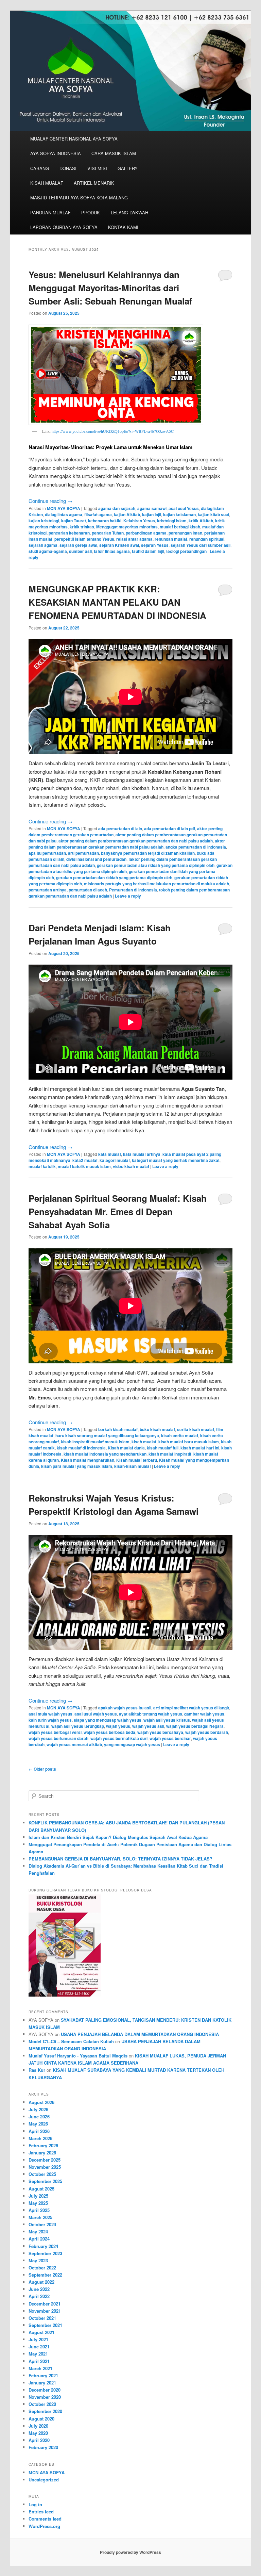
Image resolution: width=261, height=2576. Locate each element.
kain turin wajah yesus (50, 1720)
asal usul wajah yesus (96, 1714)
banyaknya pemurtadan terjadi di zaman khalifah (148, 853)
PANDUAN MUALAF (50, 212)
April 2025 (39, 2210)
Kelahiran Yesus (139, 521)
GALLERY (128, 168)
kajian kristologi (44, 521)
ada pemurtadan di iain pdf (170, 828)
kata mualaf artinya (142, 1154)
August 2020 (41, 2419)
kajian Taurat (74, 521)
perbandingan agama (146, 533)
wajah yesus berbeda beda (109, 1732)
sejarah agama (43, 545)
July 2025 (38, 2196)
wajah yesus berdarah (207, 1732)
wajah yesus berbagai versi (55, 1732)
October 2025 (42, 2174)
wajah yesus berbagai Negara (195, 1726)
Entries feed (41, 2512)
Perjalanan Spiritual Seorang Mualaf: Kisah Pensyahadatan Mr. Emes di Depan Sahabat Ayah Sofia (118, 1211)
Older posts (42, 1769)
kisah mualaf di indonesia (81, 1448)
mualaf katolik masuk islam (84, 1166)
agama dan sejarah (117, 508)
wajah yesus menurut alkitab (74, 1744)
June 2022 (39, 2289)
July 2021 (38, 2339)
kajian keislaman (179, 514)
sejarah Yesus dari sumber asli (201, 545)
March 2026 (40, 2138)
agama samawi (152, 508)
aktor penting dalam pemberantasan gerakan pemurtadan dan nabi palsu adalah (136, 841)
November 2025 (45, 2167)
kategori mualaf (115, 1160)
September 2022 (45, 2275)
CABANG (40, 168)
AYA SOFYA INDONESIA (56, 153)
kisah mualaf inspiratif (170, 1454)
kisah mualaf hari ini (200, 1448)
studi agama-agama (48, 551)
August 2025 (41, 2189)
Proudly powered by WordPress (130, 2552)
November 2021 (45, 2311)
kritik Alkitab (201, 521)
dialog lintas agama (64, 514)
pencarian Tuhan (108, 533)
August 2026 (41, 2102)
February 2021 (43, 2375)
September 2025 (45, 2181)
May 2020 (38, 2433)
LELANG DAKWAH (129, 212)
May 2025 (38, 2203)
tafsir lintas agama (112, 551)
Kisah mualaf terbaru (137, 1460)
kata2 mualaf (85, 1160)
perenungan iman (185, 533)
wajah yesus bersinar (170, 1738)
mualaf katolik (42, 1166)
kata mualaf (110, 1154)
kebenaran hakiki (105, 521)
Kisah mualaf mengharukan (88, 1460)
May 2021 (38, 2354)
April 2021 (39, 2361)
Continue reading (50, 501)
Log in (35, 2504)
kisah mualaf (144, 1442)
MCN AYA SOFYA (64, 508)
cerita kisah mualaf (196, 1429)
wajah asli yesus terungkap (78, 1726)
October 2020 (42, 2404)
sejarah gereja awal (78, 545)
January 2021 (42, 2383)
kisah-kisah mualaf (133, 1466)
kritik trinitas (82, 527)
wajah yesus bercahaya (160, 1732)
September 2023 (45, 2253)
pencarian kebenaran (69, 533)
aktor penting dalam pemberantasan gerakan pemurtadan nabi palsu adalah (127, 844)
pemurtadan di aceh (88, 890)
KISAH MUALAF (47, 183)
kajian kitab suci (213, 514)
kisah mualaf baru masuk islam (189, 1442)
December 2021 (45, 2304)
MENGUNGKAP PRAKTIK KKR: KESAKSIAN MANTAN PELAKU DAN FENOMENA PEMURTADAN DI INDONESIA (117, 602)
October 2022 (42, 2268)
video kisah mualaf (131, 1166)
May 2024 (38, 2232)
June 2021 (39, 2347)
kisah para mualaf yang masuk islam (77, 1466)
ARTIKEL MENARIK (94, 183)
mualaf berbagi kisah (180, 527)
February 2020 (43, 2447)
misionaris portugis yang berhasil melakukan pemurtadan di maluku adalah (156, 884)
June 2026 (39, 2116)
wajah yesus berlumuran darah (58, 1738)
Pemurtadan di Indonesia (133, 890)
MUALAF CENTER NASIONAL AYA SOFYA (74, 139)
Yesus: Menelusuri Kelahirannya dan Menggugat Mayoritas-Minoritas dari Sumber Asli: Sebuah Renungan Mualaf (110, 288)
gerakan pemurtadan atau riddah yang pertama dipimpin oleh (156, 865)
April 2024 (39, 2239)
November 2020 (45, 2397)
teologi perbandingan (186, 551)
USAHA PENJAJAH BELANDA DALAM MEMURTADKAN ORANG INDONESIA (140, 2034)
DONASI (68, 168)
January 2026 (42, 2153)
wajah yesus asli (148, 1726)
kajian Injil (152, 514)
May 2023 (38, 2260)
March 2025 (40, 2217)
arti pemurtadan (83, 853)
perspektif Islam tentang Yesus (84, 539)
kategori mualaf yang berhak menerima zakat (176, 1160)
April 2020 (39, 2440)
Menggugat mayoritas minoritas (127, 527)
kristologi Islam (172, 521)
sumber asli (80, 551)
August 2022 (41, 2282)
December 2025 (45, 2160)
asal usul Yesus (184, 508)
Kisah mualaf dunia (126, 1448)
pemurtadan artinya (48, 890)
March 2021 (40, 2368)
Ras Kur (37, 2070)
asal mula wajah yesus (50, 1714)
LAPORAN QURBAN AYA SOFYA (64, 227)
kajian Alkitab (127, 514)
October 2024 (42, 2224)
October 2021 (42, 2318)
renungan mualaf (171, 539)
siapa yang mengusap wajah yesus (108, 1720)
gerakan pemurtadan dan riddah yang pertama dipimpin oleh (114, 877)
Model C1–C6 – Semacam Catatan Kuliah (71, 2041)
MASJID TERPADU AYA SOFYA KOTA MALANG (79, 198)
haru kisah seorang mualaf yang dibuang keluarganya (107, 1435)
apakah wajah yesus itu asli (125, 1708)
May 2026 (38, 2124)
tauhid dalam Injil (148, 551)
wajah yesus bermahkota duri (119, 1738)
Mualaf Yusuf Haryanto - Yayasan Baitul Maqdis (78, 2056)
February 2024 (43, 2246)
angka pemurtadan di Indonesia (196, 847)
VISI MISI (97, 168)
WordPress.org (44, 2526)
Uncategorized (44, 2480)
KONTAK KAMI (123, 227)
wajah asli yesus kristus (167, 1720)
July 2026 (38, 2109)
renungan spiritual (207, 539)
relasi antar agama (134, 539)
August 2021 (41, 2332)
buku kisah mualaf (157, 1429)
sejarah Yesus (155, 545)
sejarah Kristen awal (119, 545)
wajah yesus (118, 1726)
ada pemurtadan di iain (120, 828)
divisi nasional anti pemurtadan (96, 859)
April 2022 (39, 2296)
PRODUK (91, 212)
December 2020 (45, 2390)
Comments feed (45, 2519)
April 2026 (39, 2131)
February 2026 (43, 2145)
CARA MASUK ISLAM (114, 153)
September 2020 (45, 2411)
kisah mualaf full (163, 1448)
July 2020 (38, 2426)
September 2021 (45, 2325)
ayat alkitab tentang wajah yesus (151, 1714)
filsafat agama (98, 514)
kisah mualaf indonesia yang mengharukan (105, 1454)
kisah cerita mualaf (180, 1435)
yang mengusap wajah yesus (132, 1744)
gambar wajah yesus (204, 1714)
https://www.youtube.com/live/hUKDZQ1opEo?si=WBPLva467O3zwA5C (113, 431)
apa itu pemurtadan (47, 853)
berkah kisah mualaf (118, 1429)
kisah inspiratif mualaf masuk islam (95, 1442)
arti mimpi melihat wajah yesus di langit (191, 1708)
